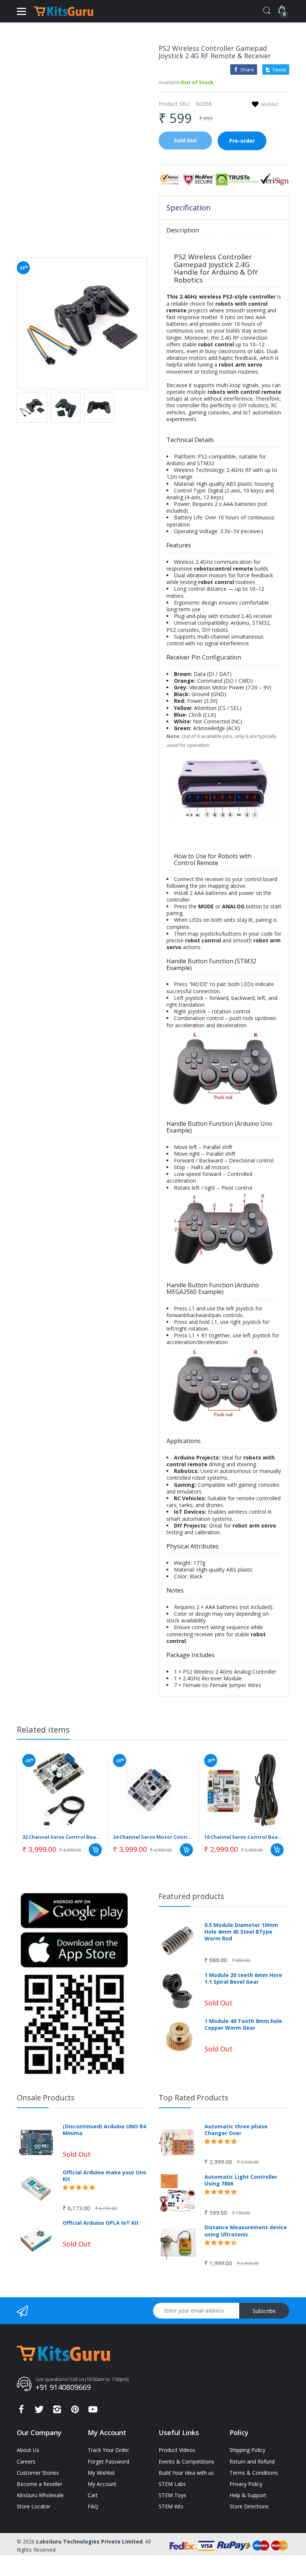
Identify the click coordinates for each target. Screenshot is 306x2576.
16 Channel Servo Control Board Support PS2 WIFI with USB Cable (244, 1837)
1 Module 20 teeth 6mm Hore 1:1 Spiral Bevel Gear (243, 1979)
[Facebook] (21, 2411)
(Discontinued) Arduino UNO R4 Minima (104, 2130)
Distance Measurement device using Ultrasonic (246, 2231)
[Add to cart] (95, 1850)
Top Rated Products (193, 2098)
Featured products (191, 1896)
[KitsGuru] (63, 11)
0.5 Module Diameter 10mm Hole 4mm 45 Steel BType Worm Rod (241, 1932)
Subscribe (264, 2311)
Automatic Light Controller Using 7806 (241, 2180)
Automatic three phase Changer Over (236, 2130)
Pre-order (242, 141)
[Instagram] (57, 2411)
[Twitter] (39, 2411)
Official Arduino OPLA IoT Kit (101, 2223)
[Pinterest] (75, 2411)
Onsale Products (46, 2098)
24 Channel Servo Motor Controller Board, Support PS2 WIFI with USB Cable (153, 1837)
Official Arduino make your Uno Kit (104, 2176)
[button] (79, 2187)
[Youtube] (93, 2411)
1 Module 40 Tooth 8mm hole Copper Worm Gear (243, 2024)
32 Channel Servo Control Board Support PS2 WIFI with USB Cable (62, 1837)
